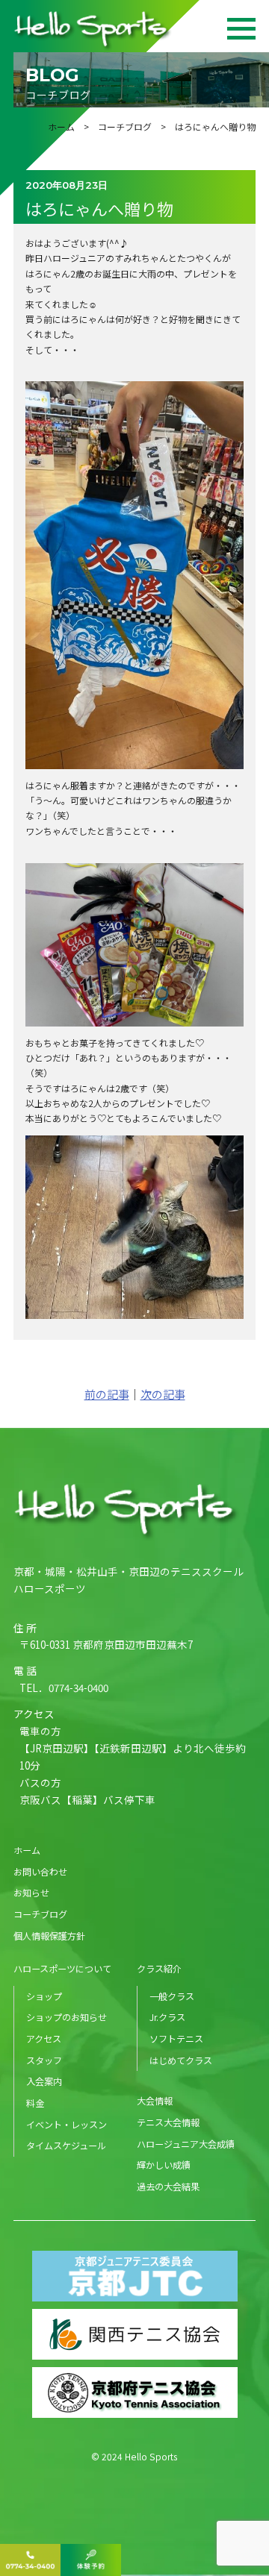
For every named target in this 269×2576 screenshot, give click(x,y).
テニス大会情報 (168, 2122)
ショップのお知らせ (67, 2017)
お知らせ (31, 1892)
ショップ (44, 1996)
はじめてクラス (181, 2060)
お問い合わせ (40, 1871)
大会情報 (155, 2100)
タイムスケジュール (66, 2145)
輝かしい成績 (164, 2165)
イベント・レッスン (67, 2124)
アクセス (44, 2038)
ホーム (61, 126)
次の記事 (163, 1394)
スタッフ (44, 2060)
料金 (35, 2103)
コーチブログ (125, 126)
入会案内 (44, 2081)
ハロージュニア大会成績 (186, 2144)
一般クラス (172, 1996)
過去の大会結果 (168, 2186)
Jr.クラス (167, 2017)
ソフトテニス (176, 2038)
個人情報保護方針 (49, 1936)
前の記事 (107, 1394)
